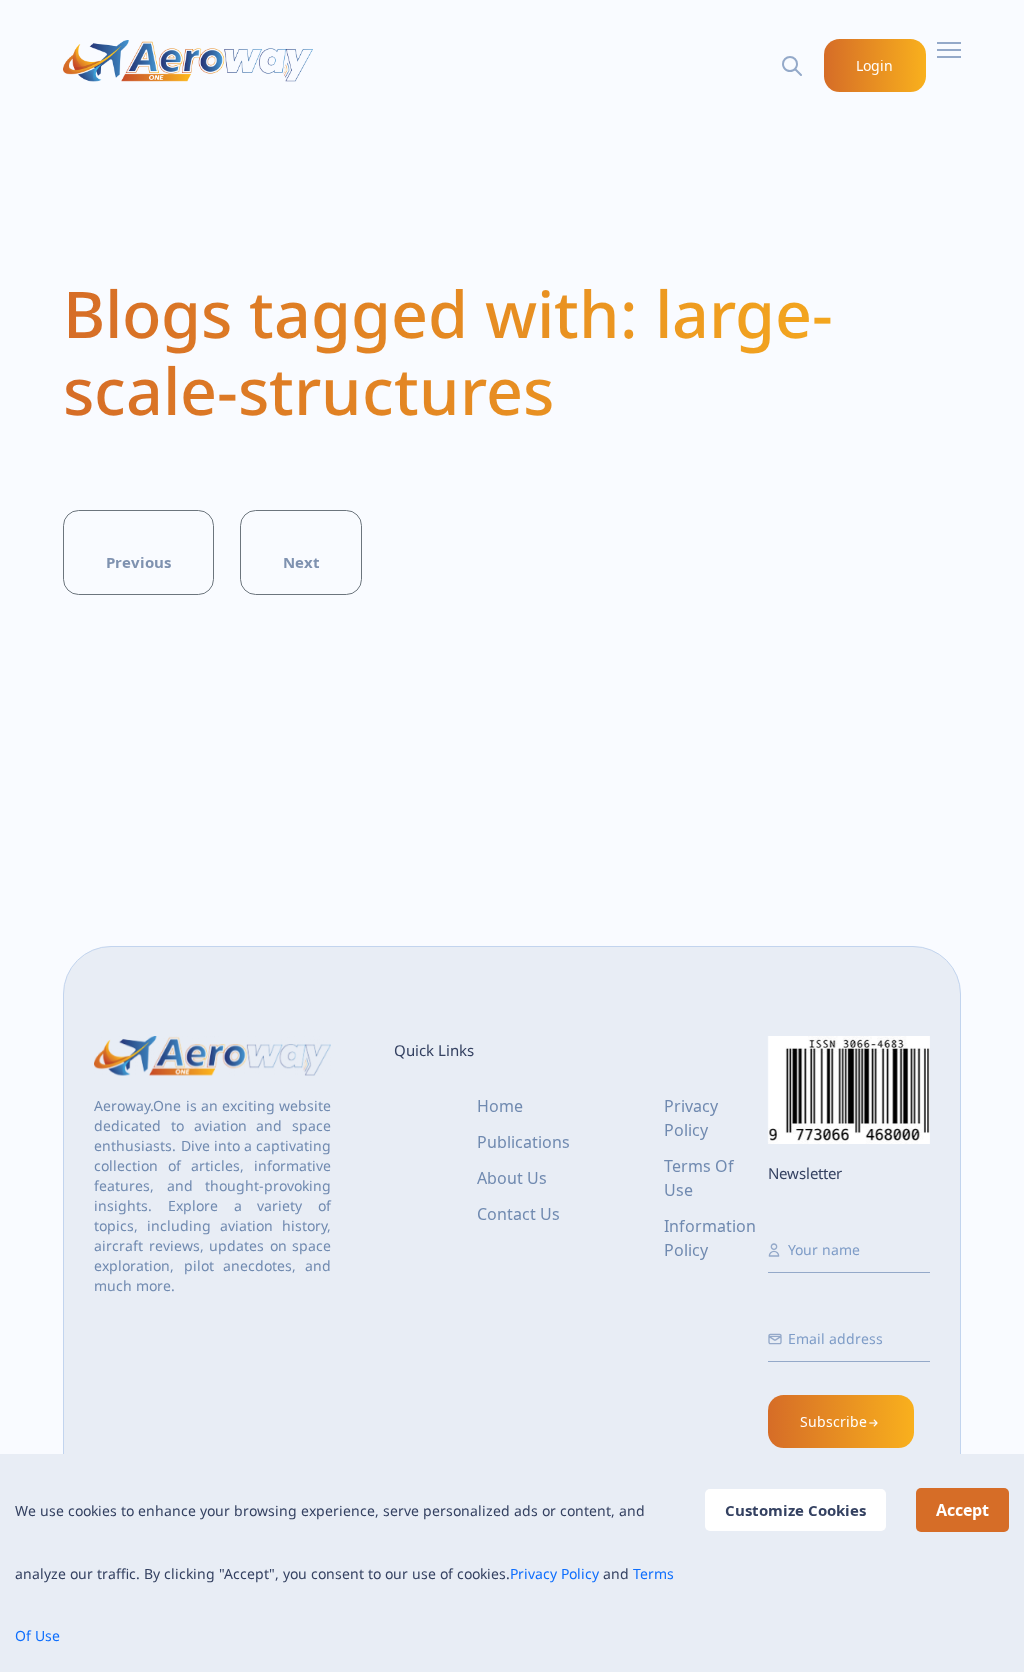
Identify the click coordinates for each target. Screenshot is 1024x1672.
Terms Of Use (699, 1178)
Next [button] (301, 562)
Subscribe (833, 1421)
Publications (523, 1142)
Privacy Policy (554, 1573)
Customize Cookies (795, 1510)
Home (500, 1106)
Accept (962, 1510)
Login (874, 65)
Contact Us (518, 1214)
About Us (512, 1178)
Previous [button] (138, 562)
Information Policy (710, 1238)
